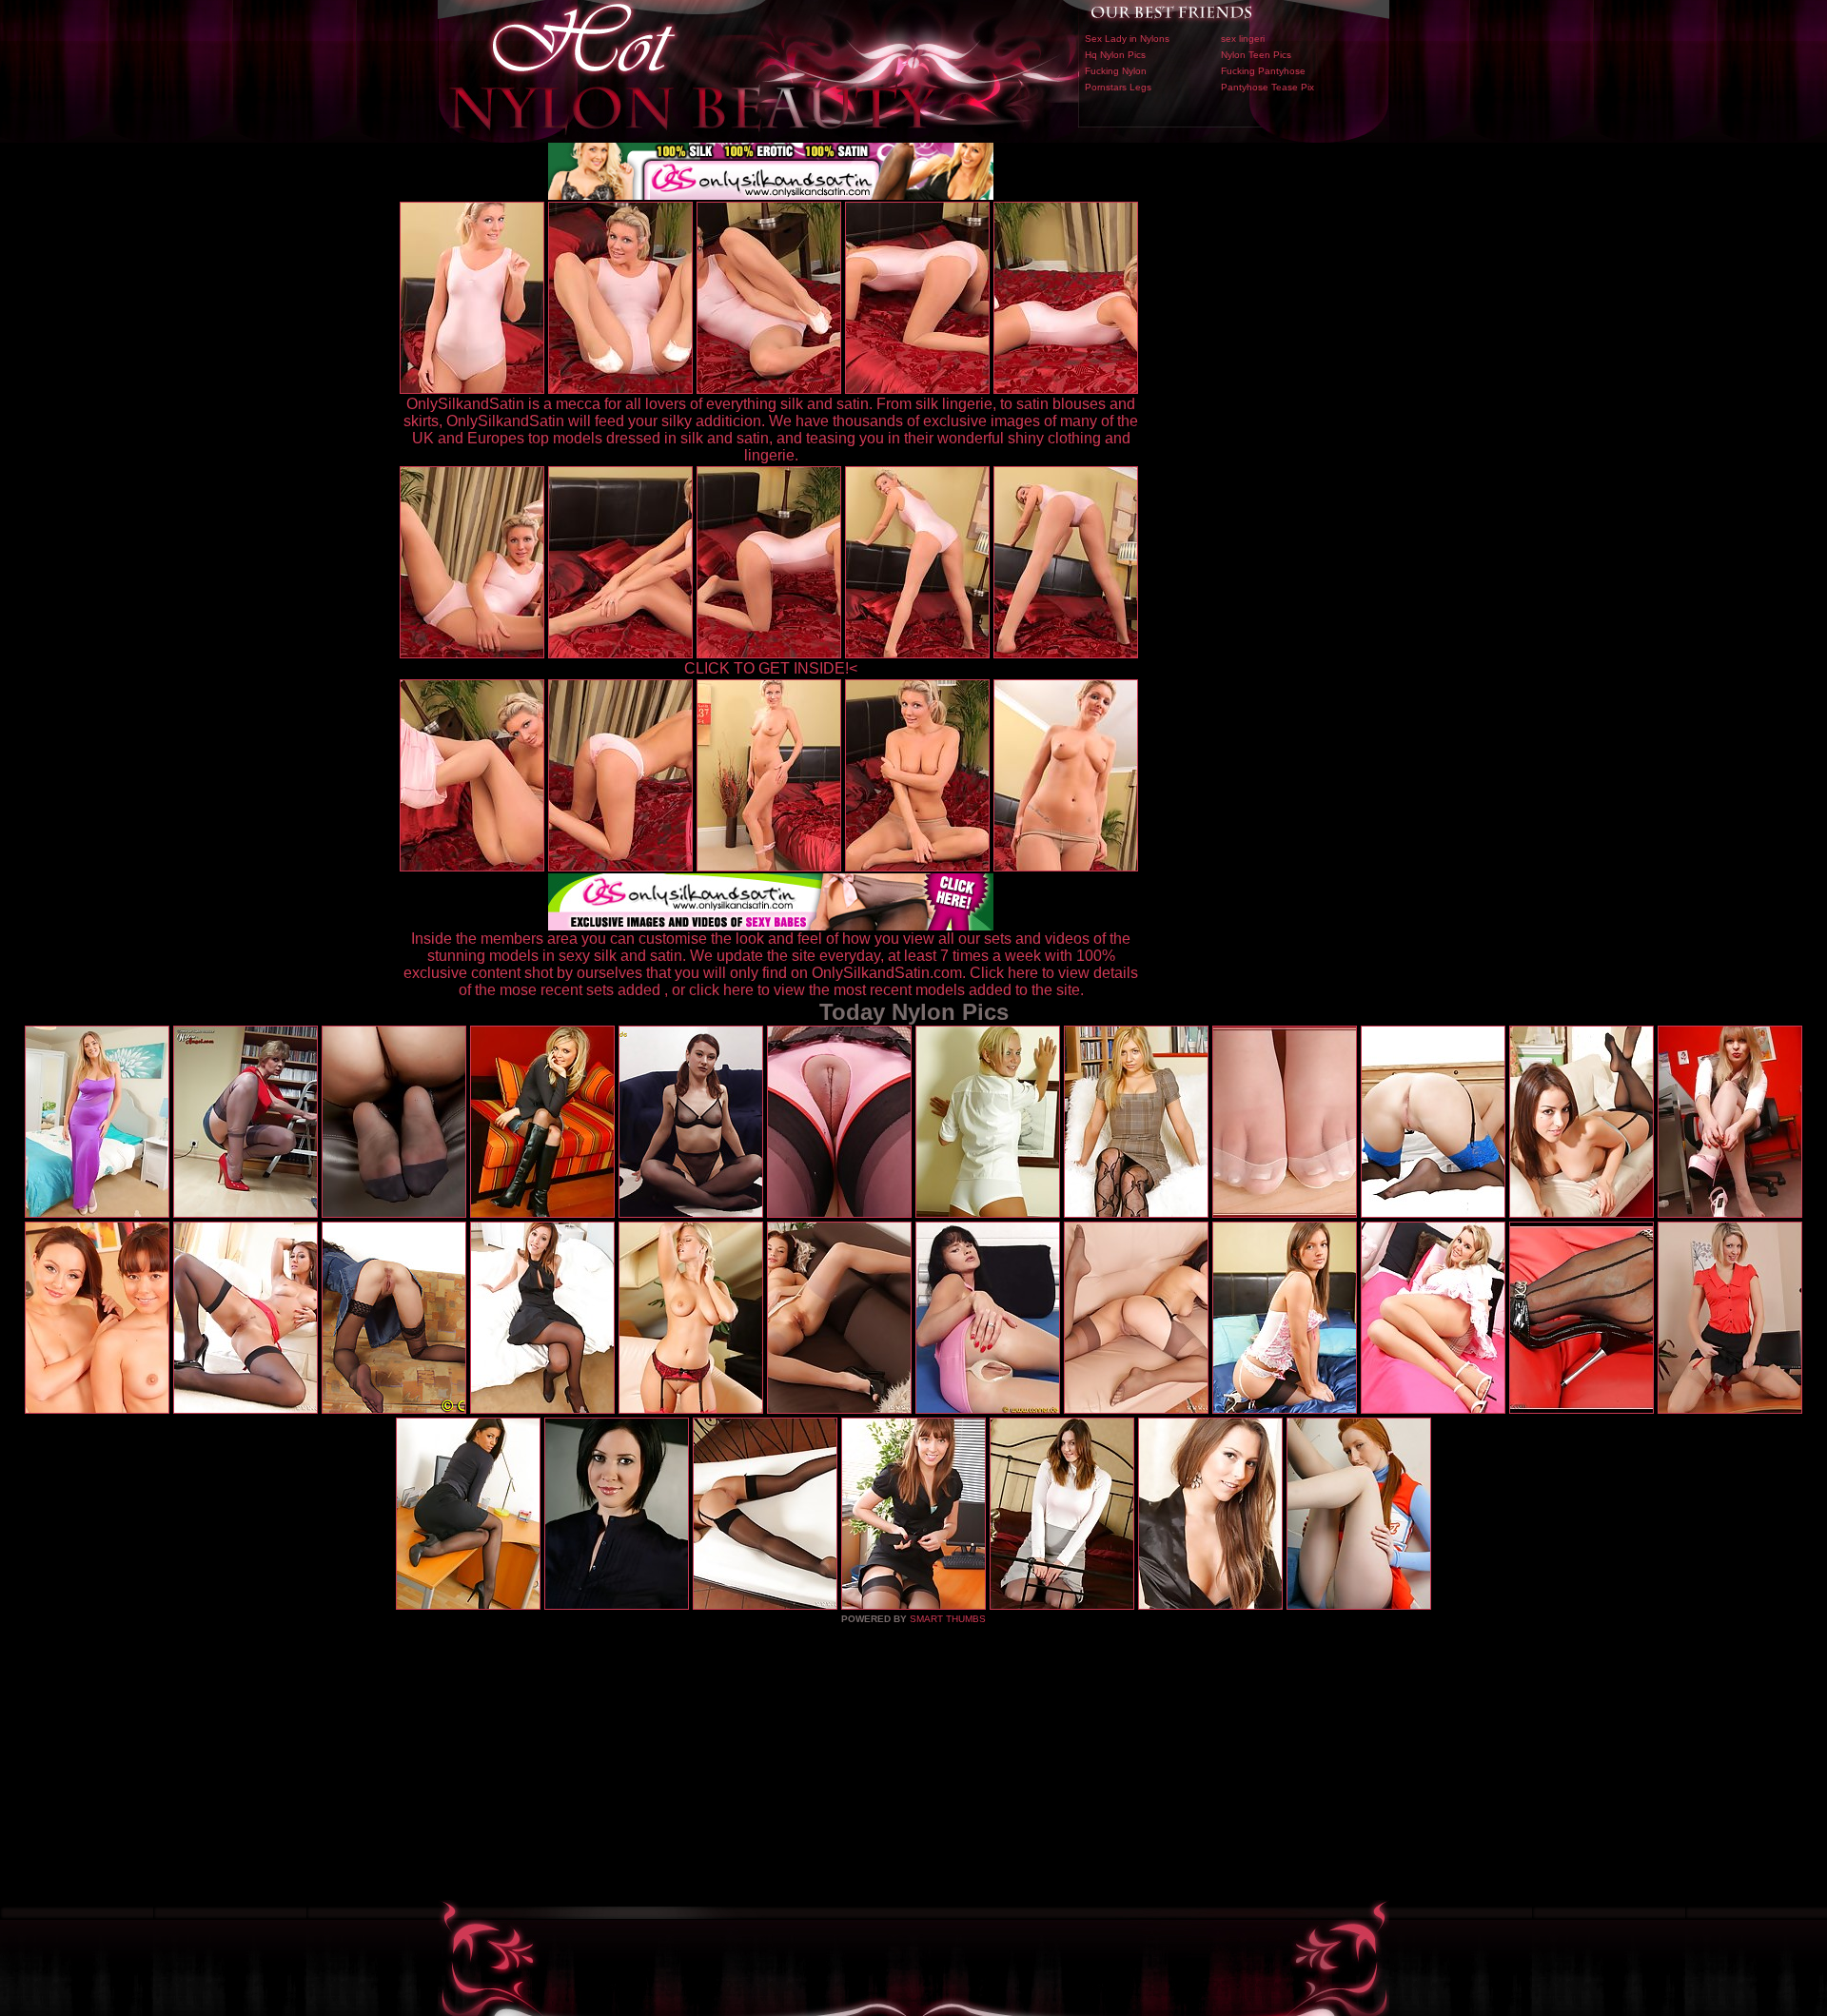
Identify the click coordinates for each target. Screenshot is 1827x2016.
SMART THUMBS (948, 1619)
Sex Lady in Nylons (1127, 39)
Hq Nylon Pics (1115, 55)
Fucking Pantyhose (1263, 71)
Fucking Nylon (1116, 71)
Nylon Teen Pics (1256, 55)
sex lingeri (1243, 39)
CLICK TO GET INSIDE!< (771, 668)
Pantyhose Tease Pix (1267, 87)
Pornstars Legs (1118, 87)
